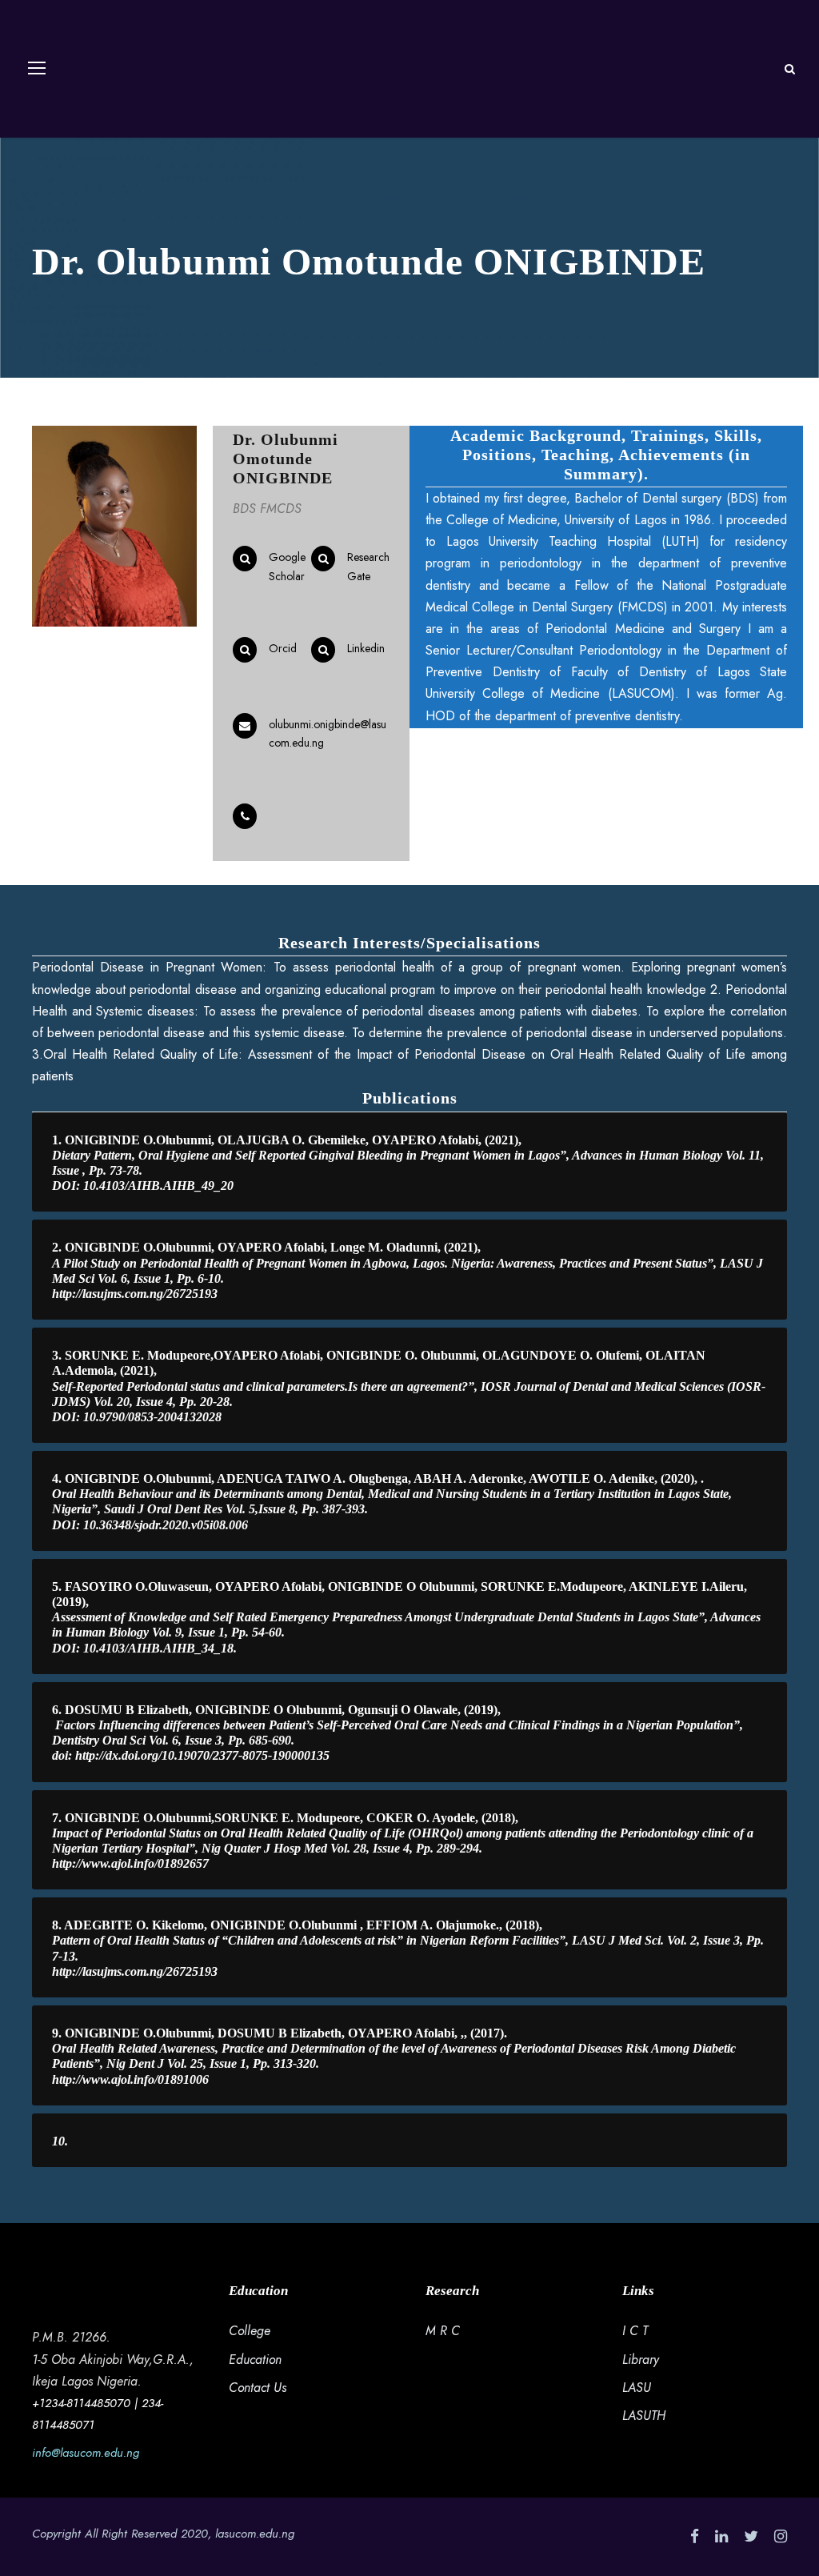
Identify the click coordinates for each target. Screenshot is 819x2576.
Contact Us (258, 2388)
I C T (635, 2331)
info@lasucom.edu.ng (86, 2453)
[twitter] (751, 2536)
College (250, 2331)
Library (641, 2360)
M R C (443, 2331)
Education (255, 2360)
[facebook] (695, 2536)
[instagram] (781, 2536)
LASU (637, 2388)
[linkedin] (721, 2536)
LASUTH (644, 2416)
